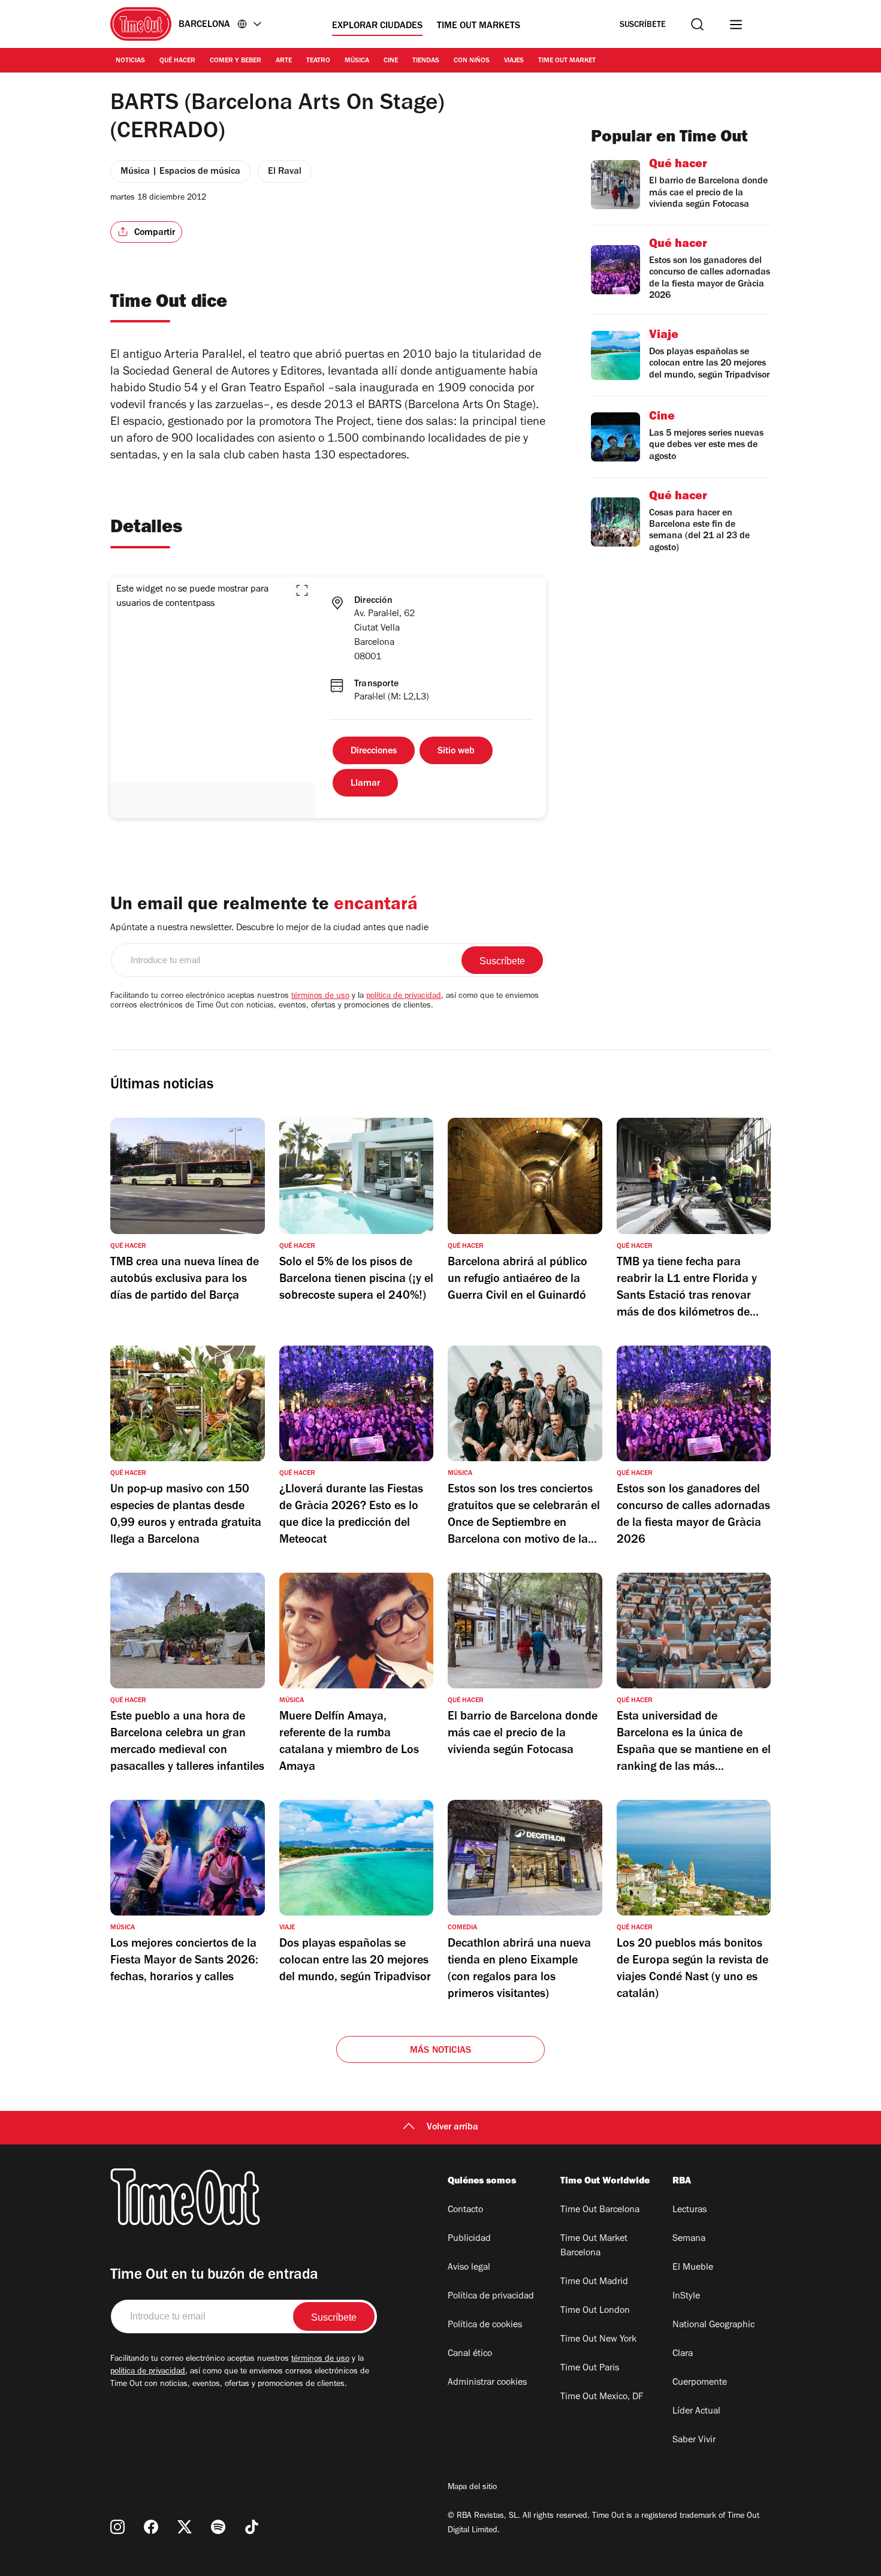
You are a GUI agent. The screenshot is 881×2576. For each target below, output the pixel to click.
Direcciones (374, 752)
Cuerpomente (700, 2383)
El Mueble (693, 2268)
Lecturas (690, 2210)
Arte (284, 61)
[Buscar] (697, 24)
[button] (302, 590)
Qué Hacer (177, 61)
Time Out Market (567, 61)
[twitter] (185, 2527)
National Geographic (713, 2325)
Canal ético (470, 2354)
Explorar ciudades (377, 26)
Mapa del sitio (472, 2488)
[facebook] (151, 2527)
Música (357, 61)
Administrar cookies (487, 2383)
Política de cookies (485, 2325)
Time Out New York (598, 2340)
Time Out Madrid (594, 2282)
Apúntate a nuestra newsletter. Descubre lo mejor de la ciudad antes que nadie (269, 928)
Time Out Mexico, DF (602, 2397)
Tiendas (426, 61)
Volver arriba (452, 2128)
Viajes (514, 61)
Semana (689, 2239)
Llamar (365, 784)
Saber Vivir (694, 2441)
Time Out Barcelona (600, 2210)
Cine (391, 61)
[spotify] (218, 2527)
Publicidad (469, 2239)
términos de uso (320, 997)
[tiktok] (252, 2527)
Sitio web (456, 752)
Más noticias (441, 2051)
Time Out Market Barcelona (594, 2246)
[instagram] (117, 2527)
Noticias (130, 61)
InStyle (686, 2297)
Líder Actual (696, 2412)
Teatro (318, 61)
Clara (683, 2354)
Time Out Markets (479, 26)
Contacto (465, 2210)
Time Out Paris (590, 2369)
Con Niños (472, 61)
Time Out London (595, 2311)
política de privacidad (404, 997)
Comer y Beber (236, 61)
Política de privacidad (491, 2297)
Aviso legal (469, 2268)
